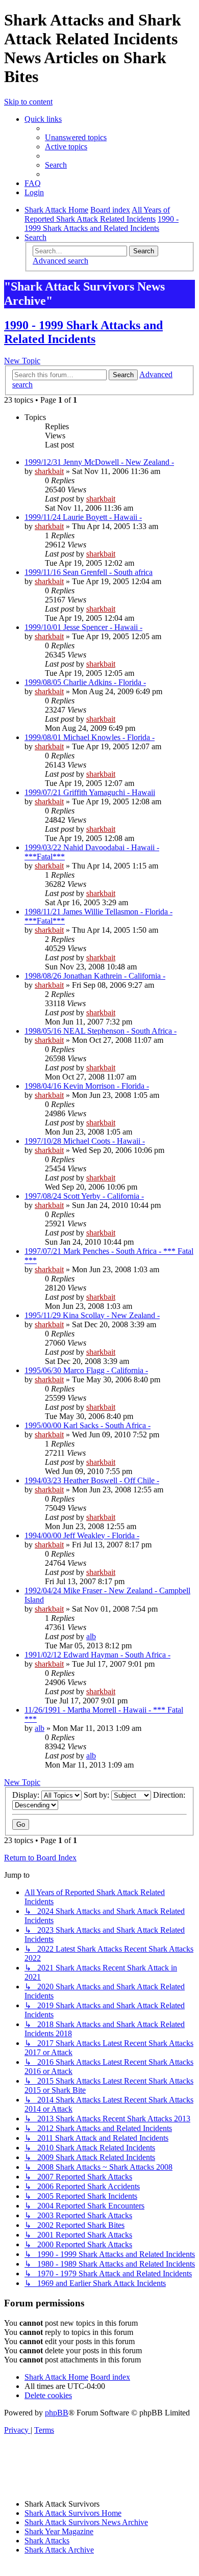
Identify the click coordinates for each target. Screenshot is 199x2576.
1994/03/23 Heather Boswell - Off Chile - (92, 1480)
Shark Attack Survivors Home (73, 2513)
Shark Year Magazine (59, 2531)
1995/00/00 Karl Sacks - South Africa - (88, 1425)
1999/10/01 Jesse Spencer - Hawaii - (83, 627)
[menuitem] (76, 137)
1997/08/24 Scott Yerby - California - (84, 1196)
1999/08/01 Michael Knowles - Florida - (90, 737)
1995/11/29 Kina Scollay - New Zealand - (92, 1315)
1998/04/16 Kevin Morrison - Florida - (87, 1086)
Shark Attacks (47, 2541)
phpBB (57, 2413)
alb (91, 1636)
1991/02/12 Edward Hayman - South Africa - (97, 1655)
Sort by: (97, 1795)
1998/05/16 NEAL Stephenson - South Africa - (101, 1031)
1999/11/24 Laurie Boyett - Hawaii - (83, 517)
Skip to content (28, 102)
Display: (27, 1795)
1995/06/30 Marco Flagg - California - (86, 1370)
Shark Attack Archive (59, 2550)
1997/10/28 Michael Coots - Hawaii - (85, 1141)
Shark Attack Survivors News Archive (86, 2522)
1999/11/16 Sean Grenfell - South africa (89, 572)
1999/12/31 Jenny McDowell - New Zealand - (99, 462)
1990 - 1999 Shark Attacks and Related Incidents (83, 332)
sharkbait (49, 471)
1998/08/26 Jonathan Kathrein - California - (95, 976)
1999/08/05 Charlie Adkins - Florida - (85, 682)
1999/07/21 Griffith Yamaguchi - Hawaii (90, 792)
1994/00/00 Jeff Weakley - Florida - (82, 1535)
